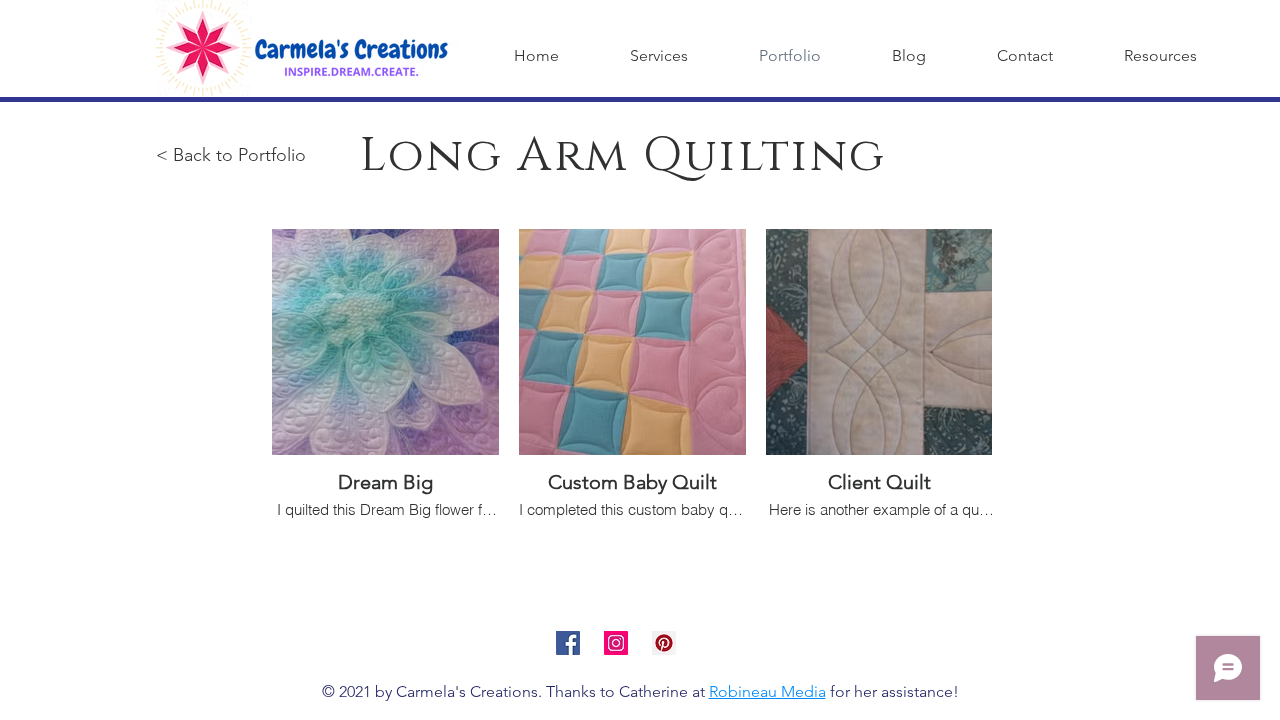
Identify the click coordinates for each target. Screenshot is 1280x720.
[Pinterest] (664, 643)
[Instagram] (616, 643)
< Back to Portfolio (231, 155)
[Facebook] (568, 643)
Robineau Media (767, 691)
